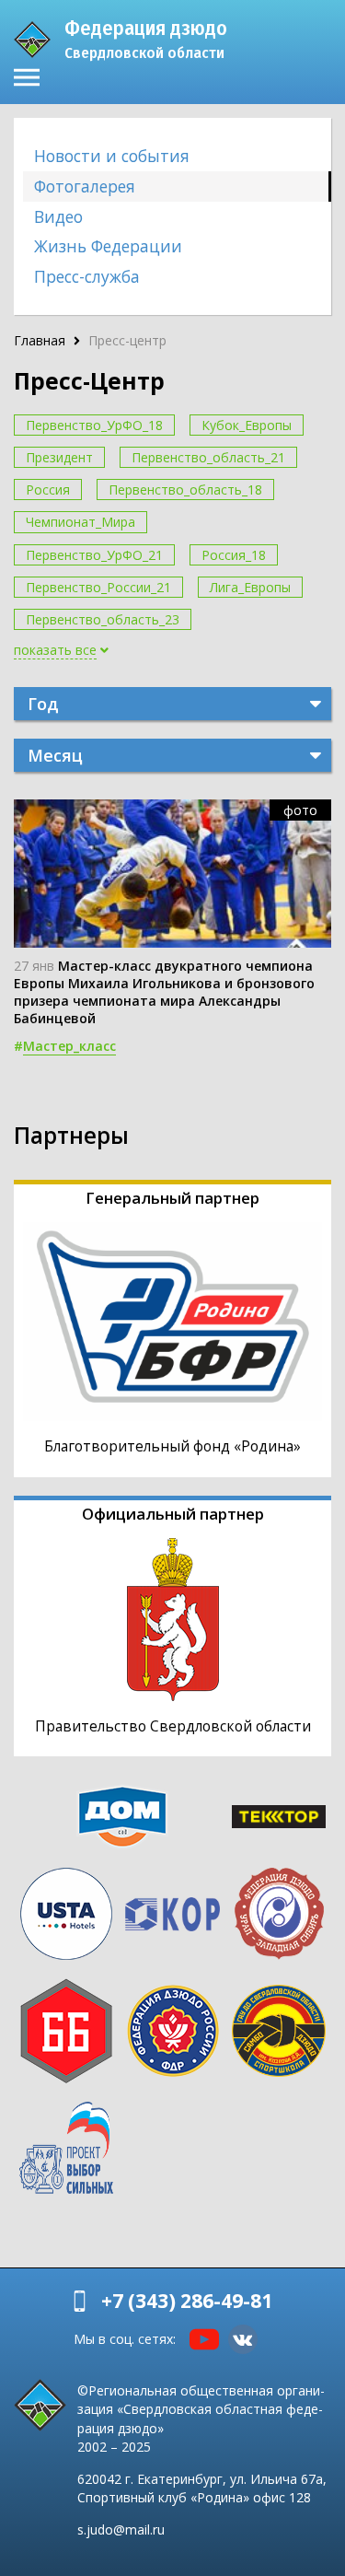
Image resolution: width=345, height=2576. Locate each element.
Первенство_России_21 (98, 587)
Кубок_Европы (247, 425)
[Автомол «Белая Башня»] (66, 2031)
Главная (40, 340)
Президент (59, 457)
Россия (48, 490)
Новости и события (112, 156)
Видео (58, 216)
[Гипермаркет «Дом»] (122, 1817)
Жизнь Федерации (108, 246)
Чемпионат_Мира (80, 522)
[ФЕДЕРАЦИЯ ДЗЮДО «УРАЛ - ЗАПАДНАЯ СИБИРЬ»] (279, 1914)
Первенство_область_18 (185, 490)
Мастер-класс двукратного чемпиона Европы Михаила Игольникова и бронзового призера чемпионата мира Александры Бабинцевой (164, 992)
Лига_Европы (250, 587)
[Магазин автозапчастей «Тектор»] (279, 1817)
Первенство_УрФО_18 (94, 425)
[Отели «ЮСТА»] (66, 1914)
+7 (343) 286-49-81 (187, 2301)
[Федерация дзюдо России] (173, 2031)
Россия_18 (234, 555)
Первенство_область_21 (208, 457)
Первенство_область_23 (103, 619)
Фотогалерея (85, 186)
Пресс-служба (87, 276)
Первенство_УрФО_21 (94, 555)
